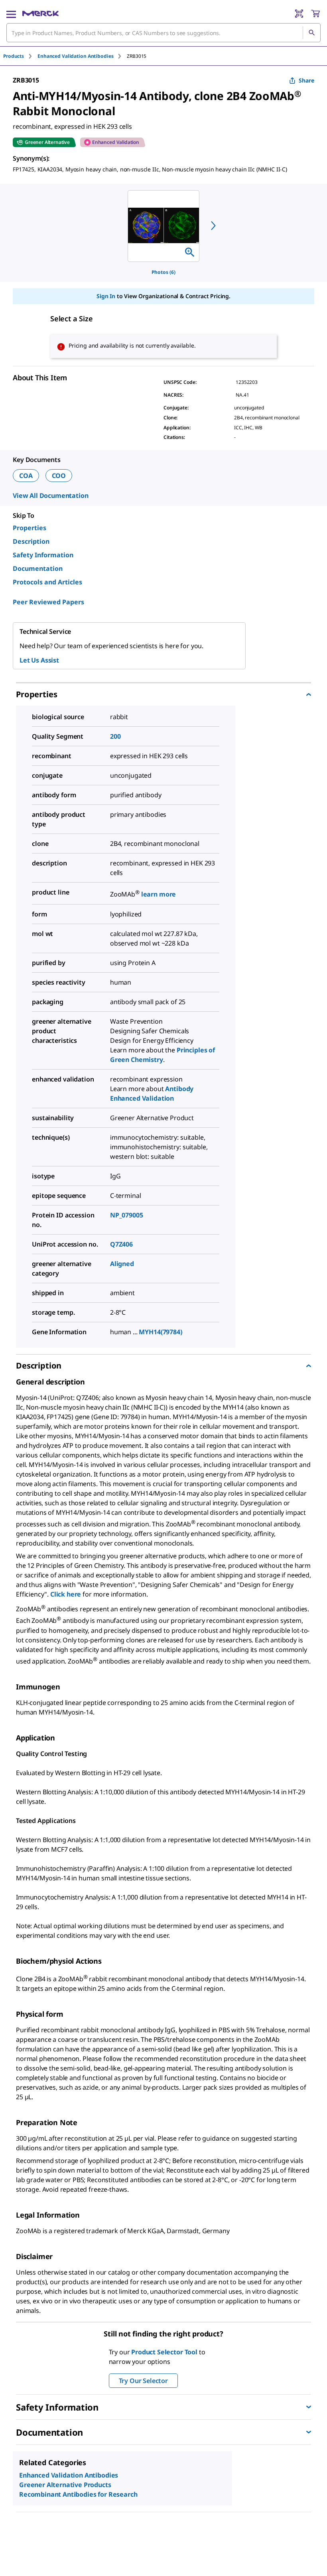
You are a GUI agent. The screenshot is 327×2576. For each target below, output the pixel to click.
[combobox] (163, 33)
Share (306, 80)
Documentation (38, 568)
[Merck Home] (40, 14)
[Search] (311, 33)
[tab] (20, 56)
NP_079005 (127, 1215)
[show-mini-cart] (315, 14)
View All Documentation (50, 496)
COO (59, 476)
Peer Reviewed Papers (48, 602)
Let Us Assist (39, 660)
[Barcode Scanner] (299, 14)
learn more (159, 895)
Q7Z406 (121, 1244)
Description (31, 541)
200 (115, 736)
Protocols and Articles (47, 582)
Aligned (122, 1264)
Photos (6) (163, 272)
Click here (66, 1594)
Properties (30, 528)
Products (14, 56)
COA (26, 476)
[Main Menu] (11, 14)
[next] (213, 226)
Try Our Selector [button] (143, 2381)
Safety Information (43, 555)
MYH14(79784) (160, 1332)
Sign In (106, 296)
